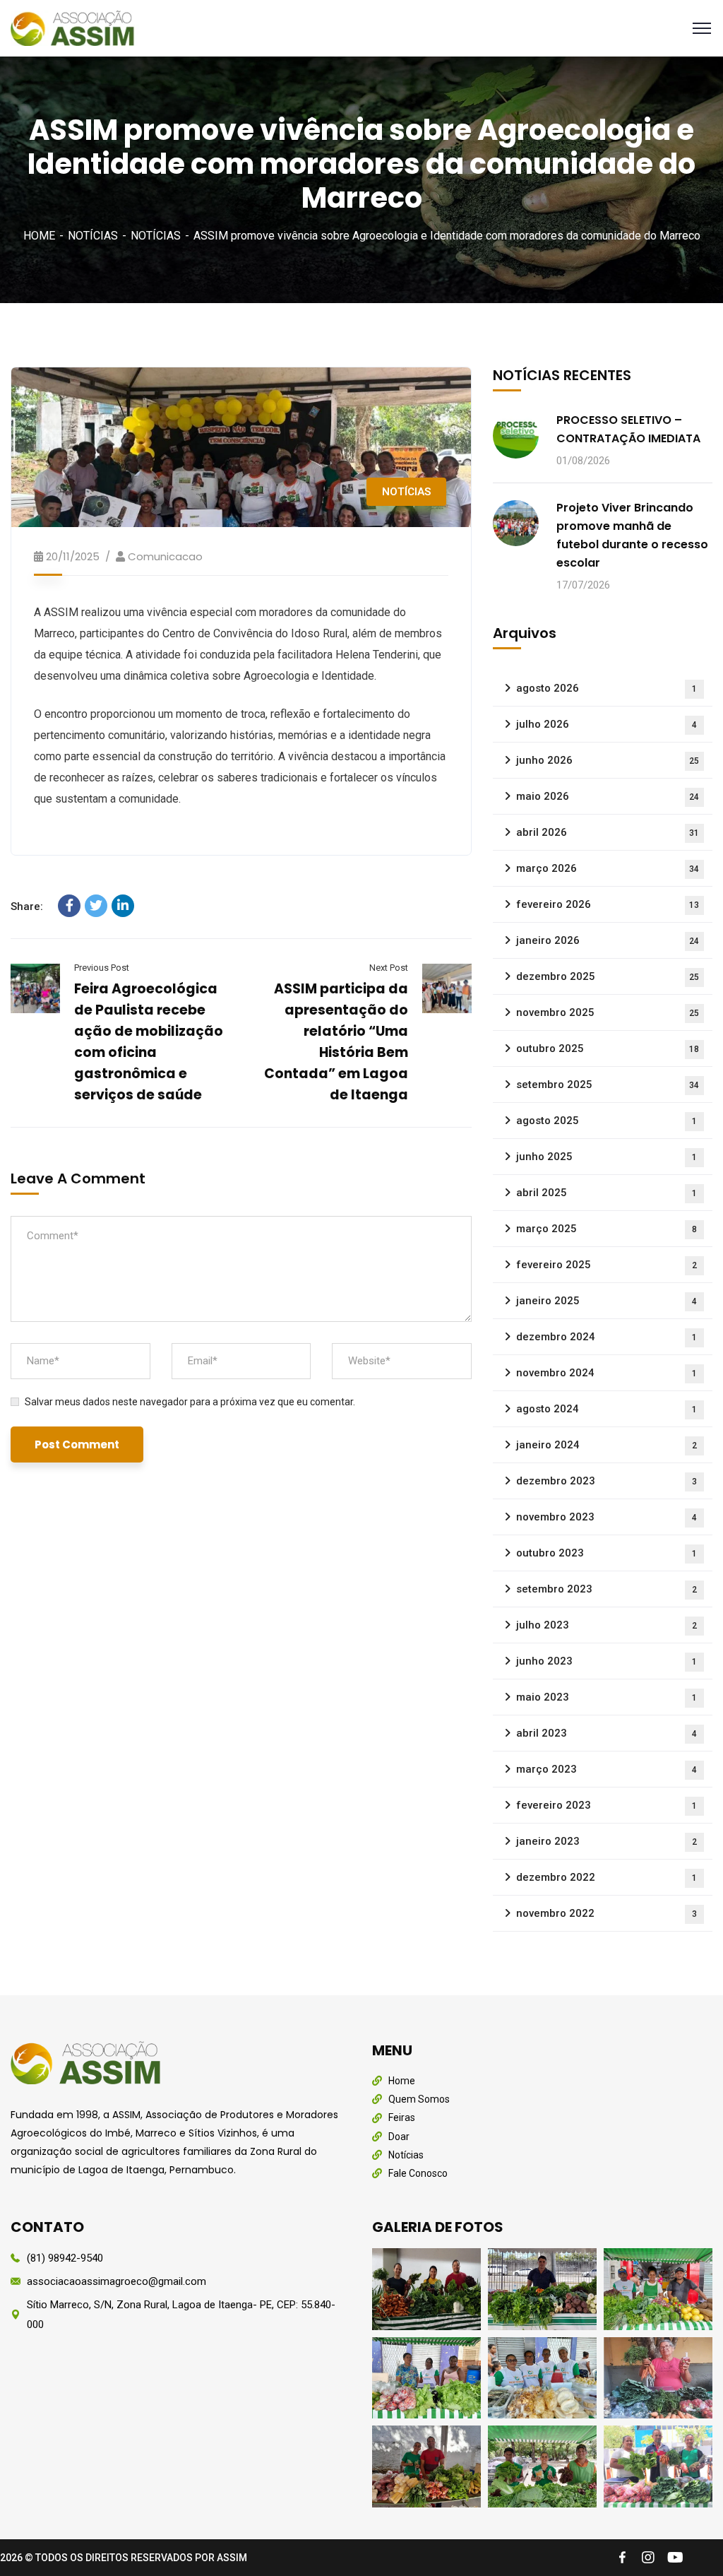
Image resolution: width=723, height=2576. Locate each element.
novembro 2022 (607, 1913)
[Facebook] (69, 906)
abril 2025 (607, 1193)
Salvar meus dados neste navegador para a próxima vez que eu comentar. (190, 1402)
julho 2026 (607, 724)
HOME (39, 236)
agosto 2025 (607, 1121)
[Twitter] (96, 906)
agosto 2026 (607, 688)
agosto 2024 (607, 1409)
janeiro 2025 (607, 1301)
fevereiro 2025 (607, 1265)
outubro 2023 (607, 1553)
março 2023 (607, 1769)
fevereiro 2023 (607, 1805)
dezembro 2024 (607, 1337)
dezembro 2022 (607, 1877)
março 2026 (608, 868)
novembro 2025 (608, 1012)
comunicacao (165, 556)
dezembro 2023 (607, 1481)
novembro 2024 (607, 1373)
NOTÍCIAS (93, 236)
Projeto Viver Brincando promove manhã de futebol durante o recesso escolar (632, 535)
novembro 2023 (607, 1517)
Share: (27, 906)
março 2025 (607, 1229)
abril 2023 (607, 1733)
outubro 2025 (608, 1048)
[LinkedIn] (123, 906)
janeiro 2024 (607, 1445)
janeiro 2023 (607, 1841)
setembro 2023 (607, 1589)
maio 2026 (608, 796)
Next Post (388, 968)
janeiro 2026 (608, 940)
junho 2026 (608, 760)
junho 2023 (607, 1661)
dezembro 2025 (608, 976)
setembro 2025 (608, 1085)
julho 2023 (607, 1625)
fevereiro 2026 (608, 904)
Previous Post (102, 968)
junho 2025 (607, 1157)
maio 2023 (607, 1697)
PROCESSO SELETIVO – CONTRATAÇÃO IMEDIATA (628, 429)
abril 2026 (608, 832)
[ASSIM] (75, 27)
